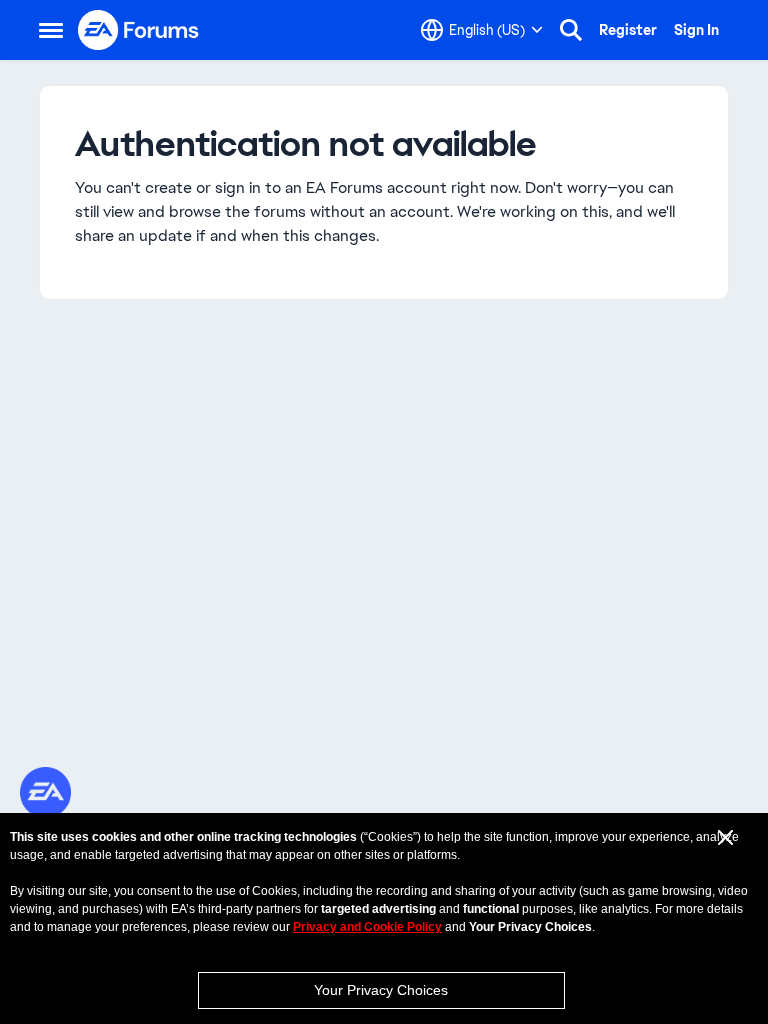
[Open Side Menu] (51, 30)
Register (628, 30)
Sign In (696, 30)
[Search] (571, 30)
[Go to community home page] (139, 30)
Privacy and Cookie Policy (367, 927)
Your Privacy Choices (381, 990)
